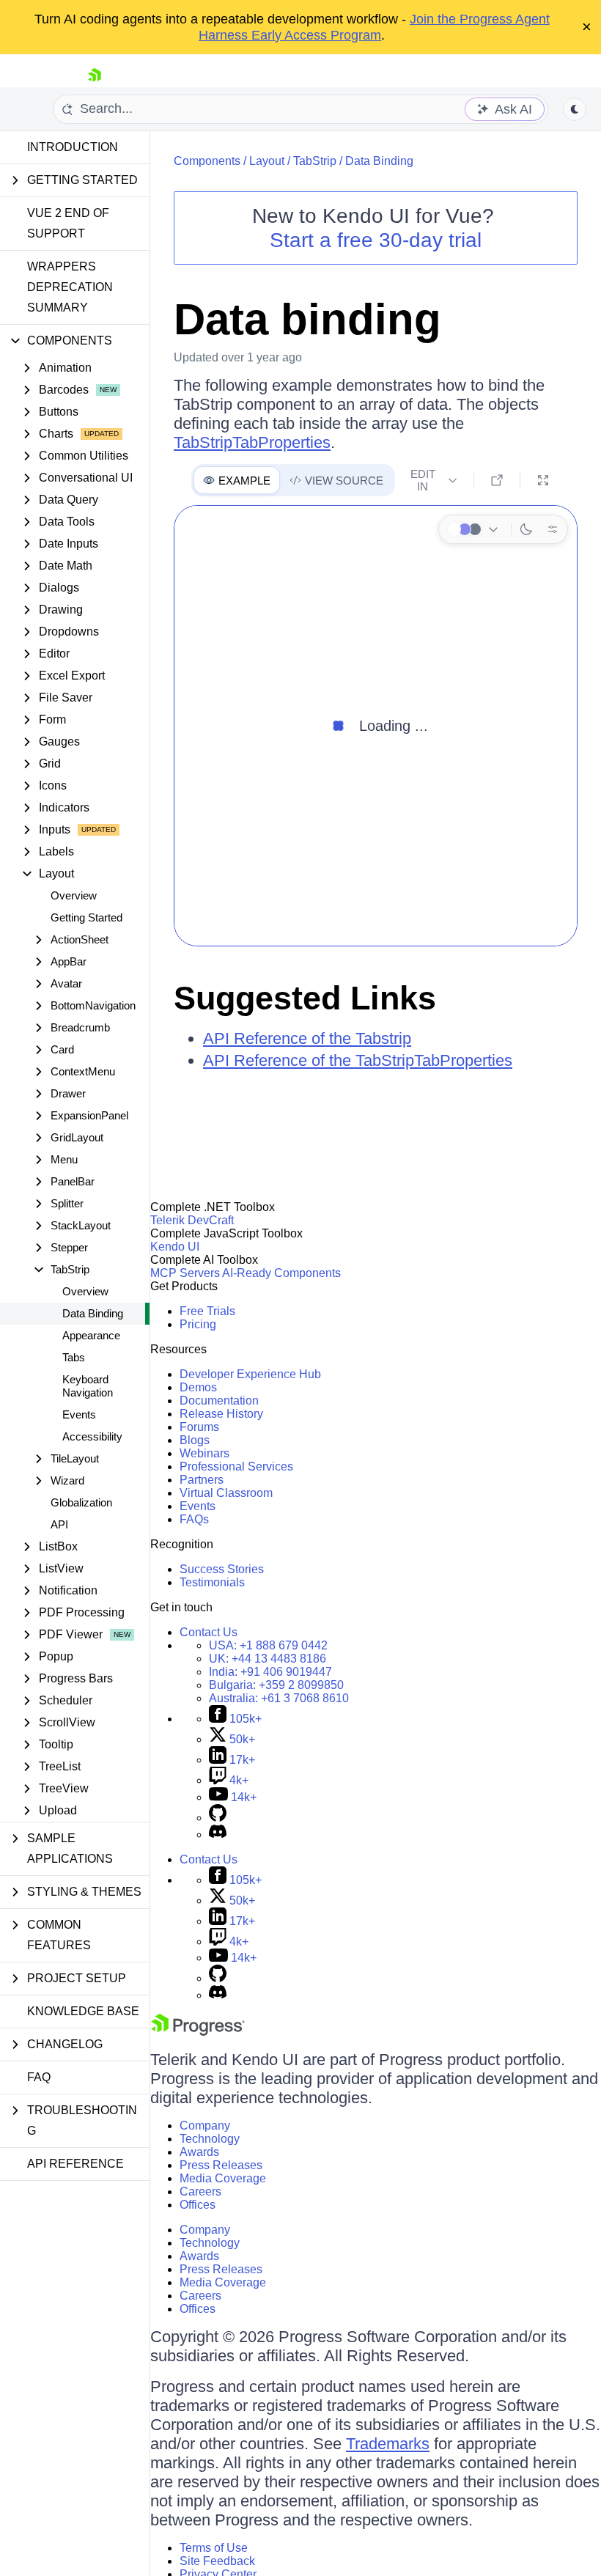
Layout (267, 161)
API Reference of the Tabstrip (307, 1038)
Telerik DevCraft (192, 1220)
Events (79, 1414)
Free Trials (207, 1311)
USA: (268, 1645)
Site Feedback (217, 2561)
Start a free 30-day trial (376, 240)
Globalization (81, 1502)
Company (205, 2126)
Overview (74, 895)
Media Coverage (223, 2178)
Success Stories (222, 1569)
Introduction (73, 147)
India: (270, 1672)
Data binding (307, 319)
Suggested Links (305, 998)
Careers (200, 2192)
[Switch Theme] (575, 109)
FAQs (194, 1519)
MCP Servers (185, 1273)
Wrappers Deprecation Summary (70, 287)
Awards (199, 2152)
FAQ (39, 2077)
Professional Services (236, 1467)
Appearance (91, 1335)
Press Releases (221, 2165)
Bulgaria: (276, 1685)
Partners (202, 1480)
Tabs (74, 1357)
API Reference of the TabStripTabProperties (358, 1060)
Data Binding (93, 1313)
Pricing (198, 1324)
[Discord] (218, 1835)
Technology (210, 2139)
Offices (198, 2205)
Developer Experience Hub (250, 1374)
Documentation (219, 1401)
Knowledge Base (83, 2011)
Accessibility (92, 1436)
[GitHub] (218, 1818)
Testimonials (212, 1582)
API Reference (75, 2164)
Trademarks (388, 2444)
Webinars (204, 1453)
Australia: (279, 1698)
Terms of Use (214, 2548)
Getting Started (86, 917)
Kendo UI (175, 1247)
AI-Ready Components (281, 1273)
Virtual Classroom (226, 1493)
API (59, 1524)
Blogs (195, 1440)
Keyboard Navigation (88, 1386)
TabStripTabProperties (252, 442)
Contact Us (209, 1632)
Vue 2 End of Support (68, 223)
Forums (199, 1427)
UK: (268, 1659)
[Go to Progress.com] (198, 2032)
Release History (221, 1414)
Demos (198, 1387)
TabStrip (315, 161)
